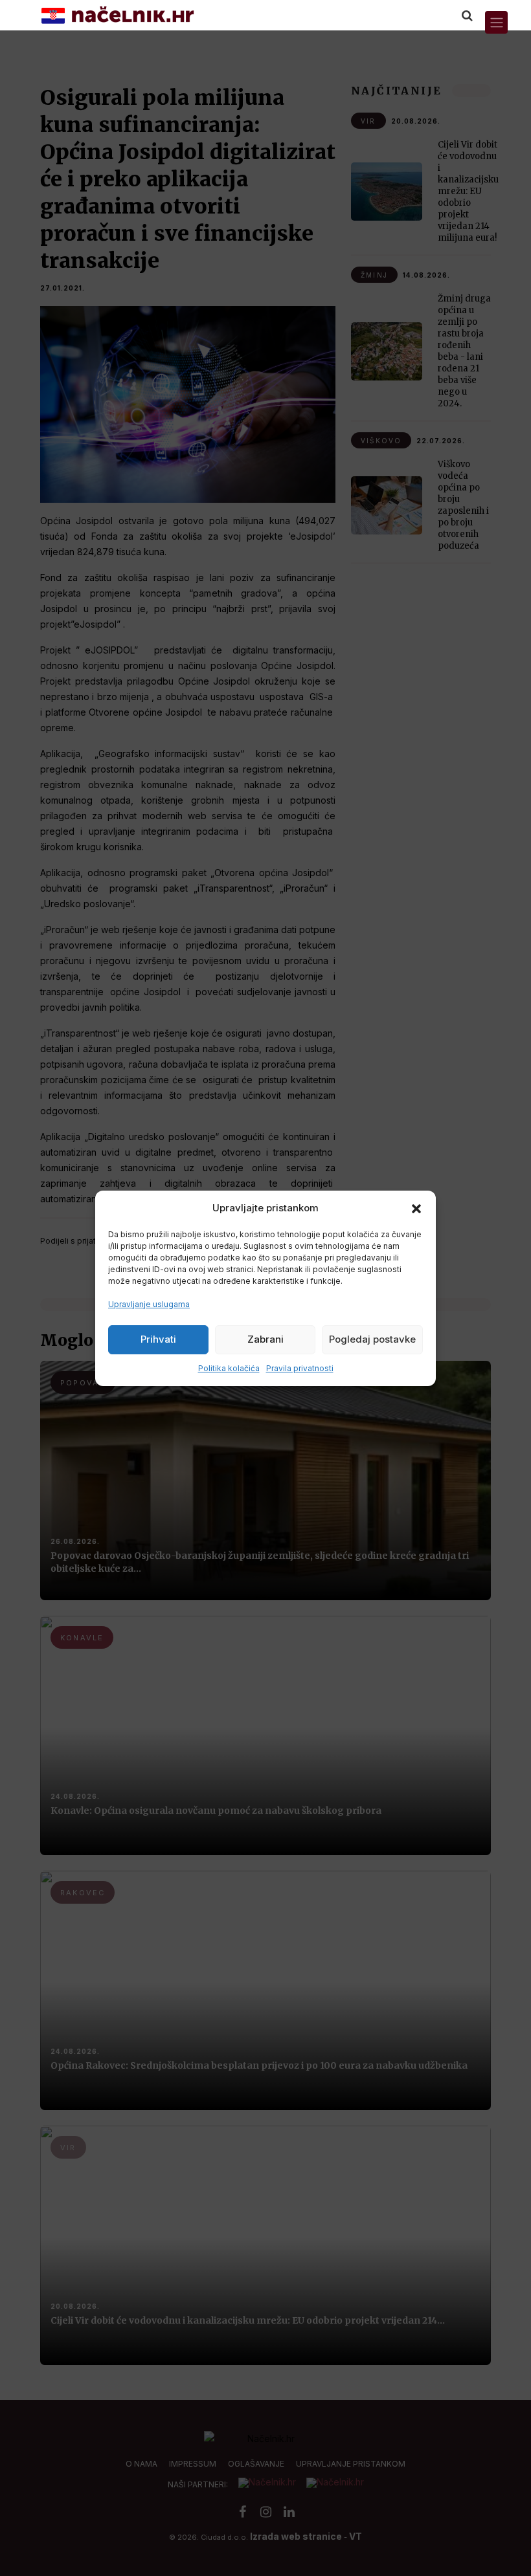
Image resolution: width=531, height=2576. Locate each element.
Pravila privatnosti (300, 1368)
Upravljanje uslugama (149, 1304)
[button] (416, 1208)
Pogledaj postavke (372, 1339)
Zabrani (265, 1339)
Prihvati (158, 1339)
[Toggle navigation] (496, 22)
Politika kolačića (229, 1368)
